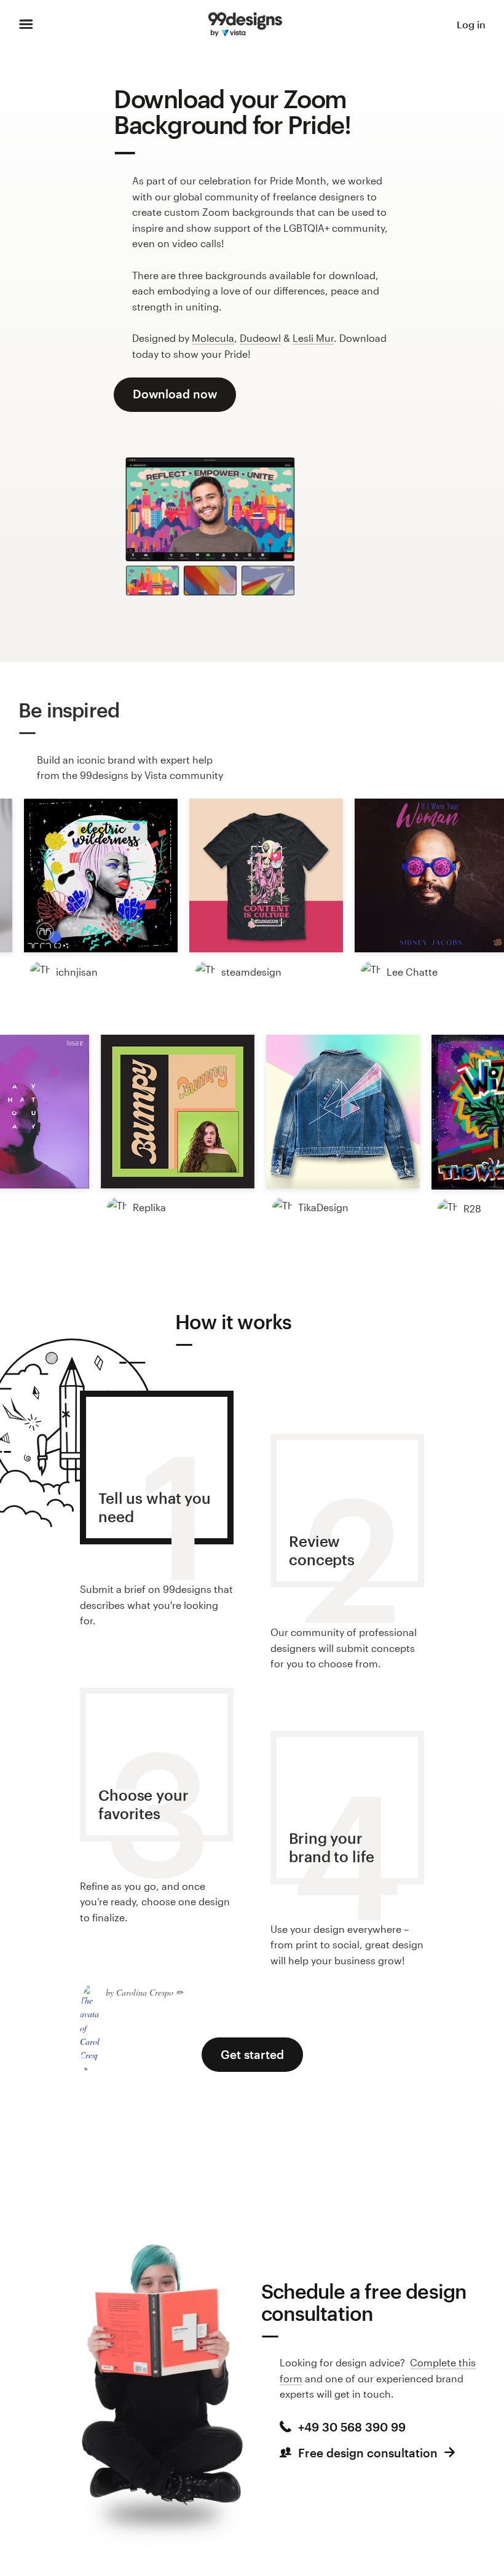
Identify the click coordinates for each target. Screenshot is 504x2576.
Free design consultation (368, 2453)
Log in (471, 24)
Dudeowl (260, 338)
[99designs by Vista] (245, 25)
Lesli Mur (313, 338)
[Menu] (26, 25)
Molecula (213, 338)
